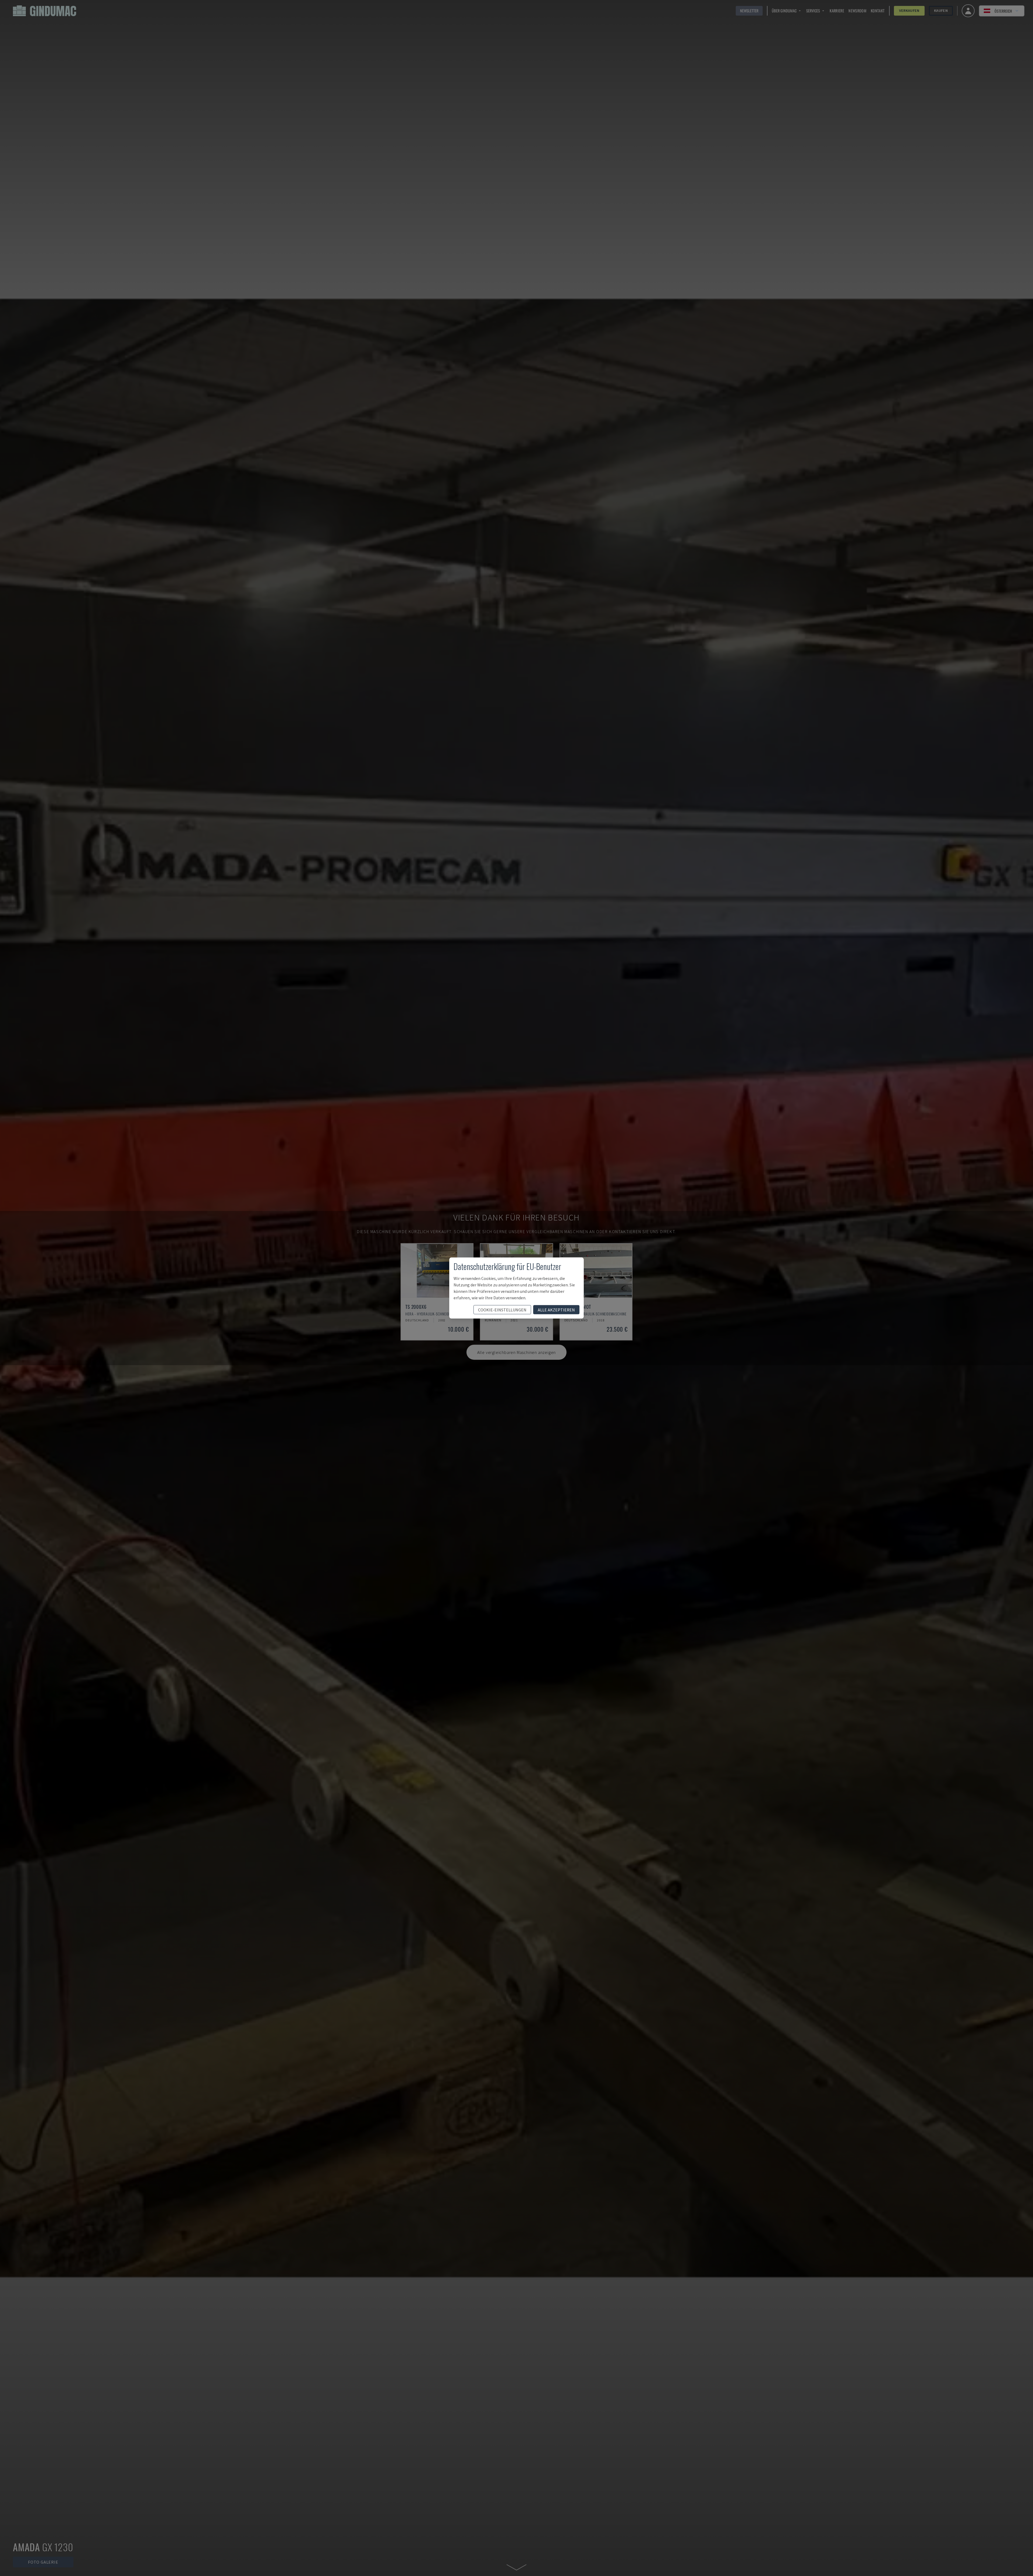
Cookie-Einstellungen (502, 1310)
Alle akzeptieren (556, 1310)
